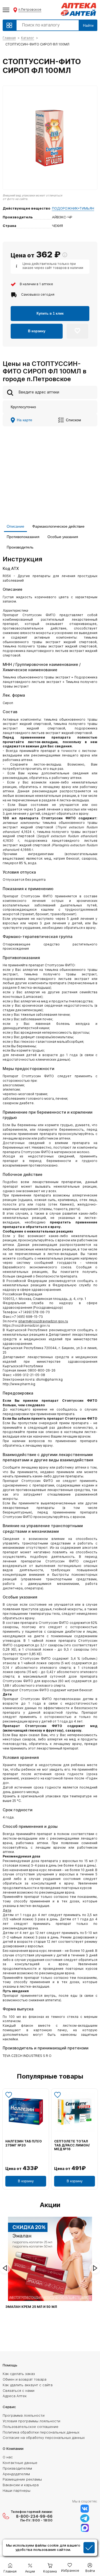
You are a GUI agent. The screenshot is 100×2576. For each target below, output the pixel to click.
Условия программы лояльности (31, 2421)
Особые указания (63, 537)
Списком (73, 420)
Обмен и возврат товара (25, 2379)
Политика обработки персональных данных (41, 2432)
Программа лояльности (24, 2415)
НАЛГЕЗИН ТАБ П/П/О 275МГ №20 (24, 2143)
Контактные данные (20, 2463)
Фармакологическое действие (58, 526)
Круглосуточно (23, 407)
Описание (15, 526)
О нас (8, 2457)
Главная (9, 38)
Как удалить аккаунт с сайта (28, 2385)
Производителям (17, 2468)
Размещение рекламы (22, 2479)
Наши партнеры (17, 2490)
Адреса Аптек (15, 2396)
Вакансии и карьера (21, 2485)
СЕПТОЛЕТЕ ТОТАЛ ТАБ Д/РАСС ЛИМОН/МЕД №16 (72, 2145)
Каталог (28, 38)
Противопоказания (23, 537)
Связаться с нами (19, 2390)
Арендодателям (16, 2474)
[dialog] (50, 2548)
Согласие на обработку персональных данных (44, 2438)
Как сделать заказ (19, 2374)
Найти (88, 25)
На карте (25, 420)
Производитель (20, 547)
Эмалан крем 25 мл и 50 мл (31, 2307)
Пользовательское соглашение (31, 2427)
